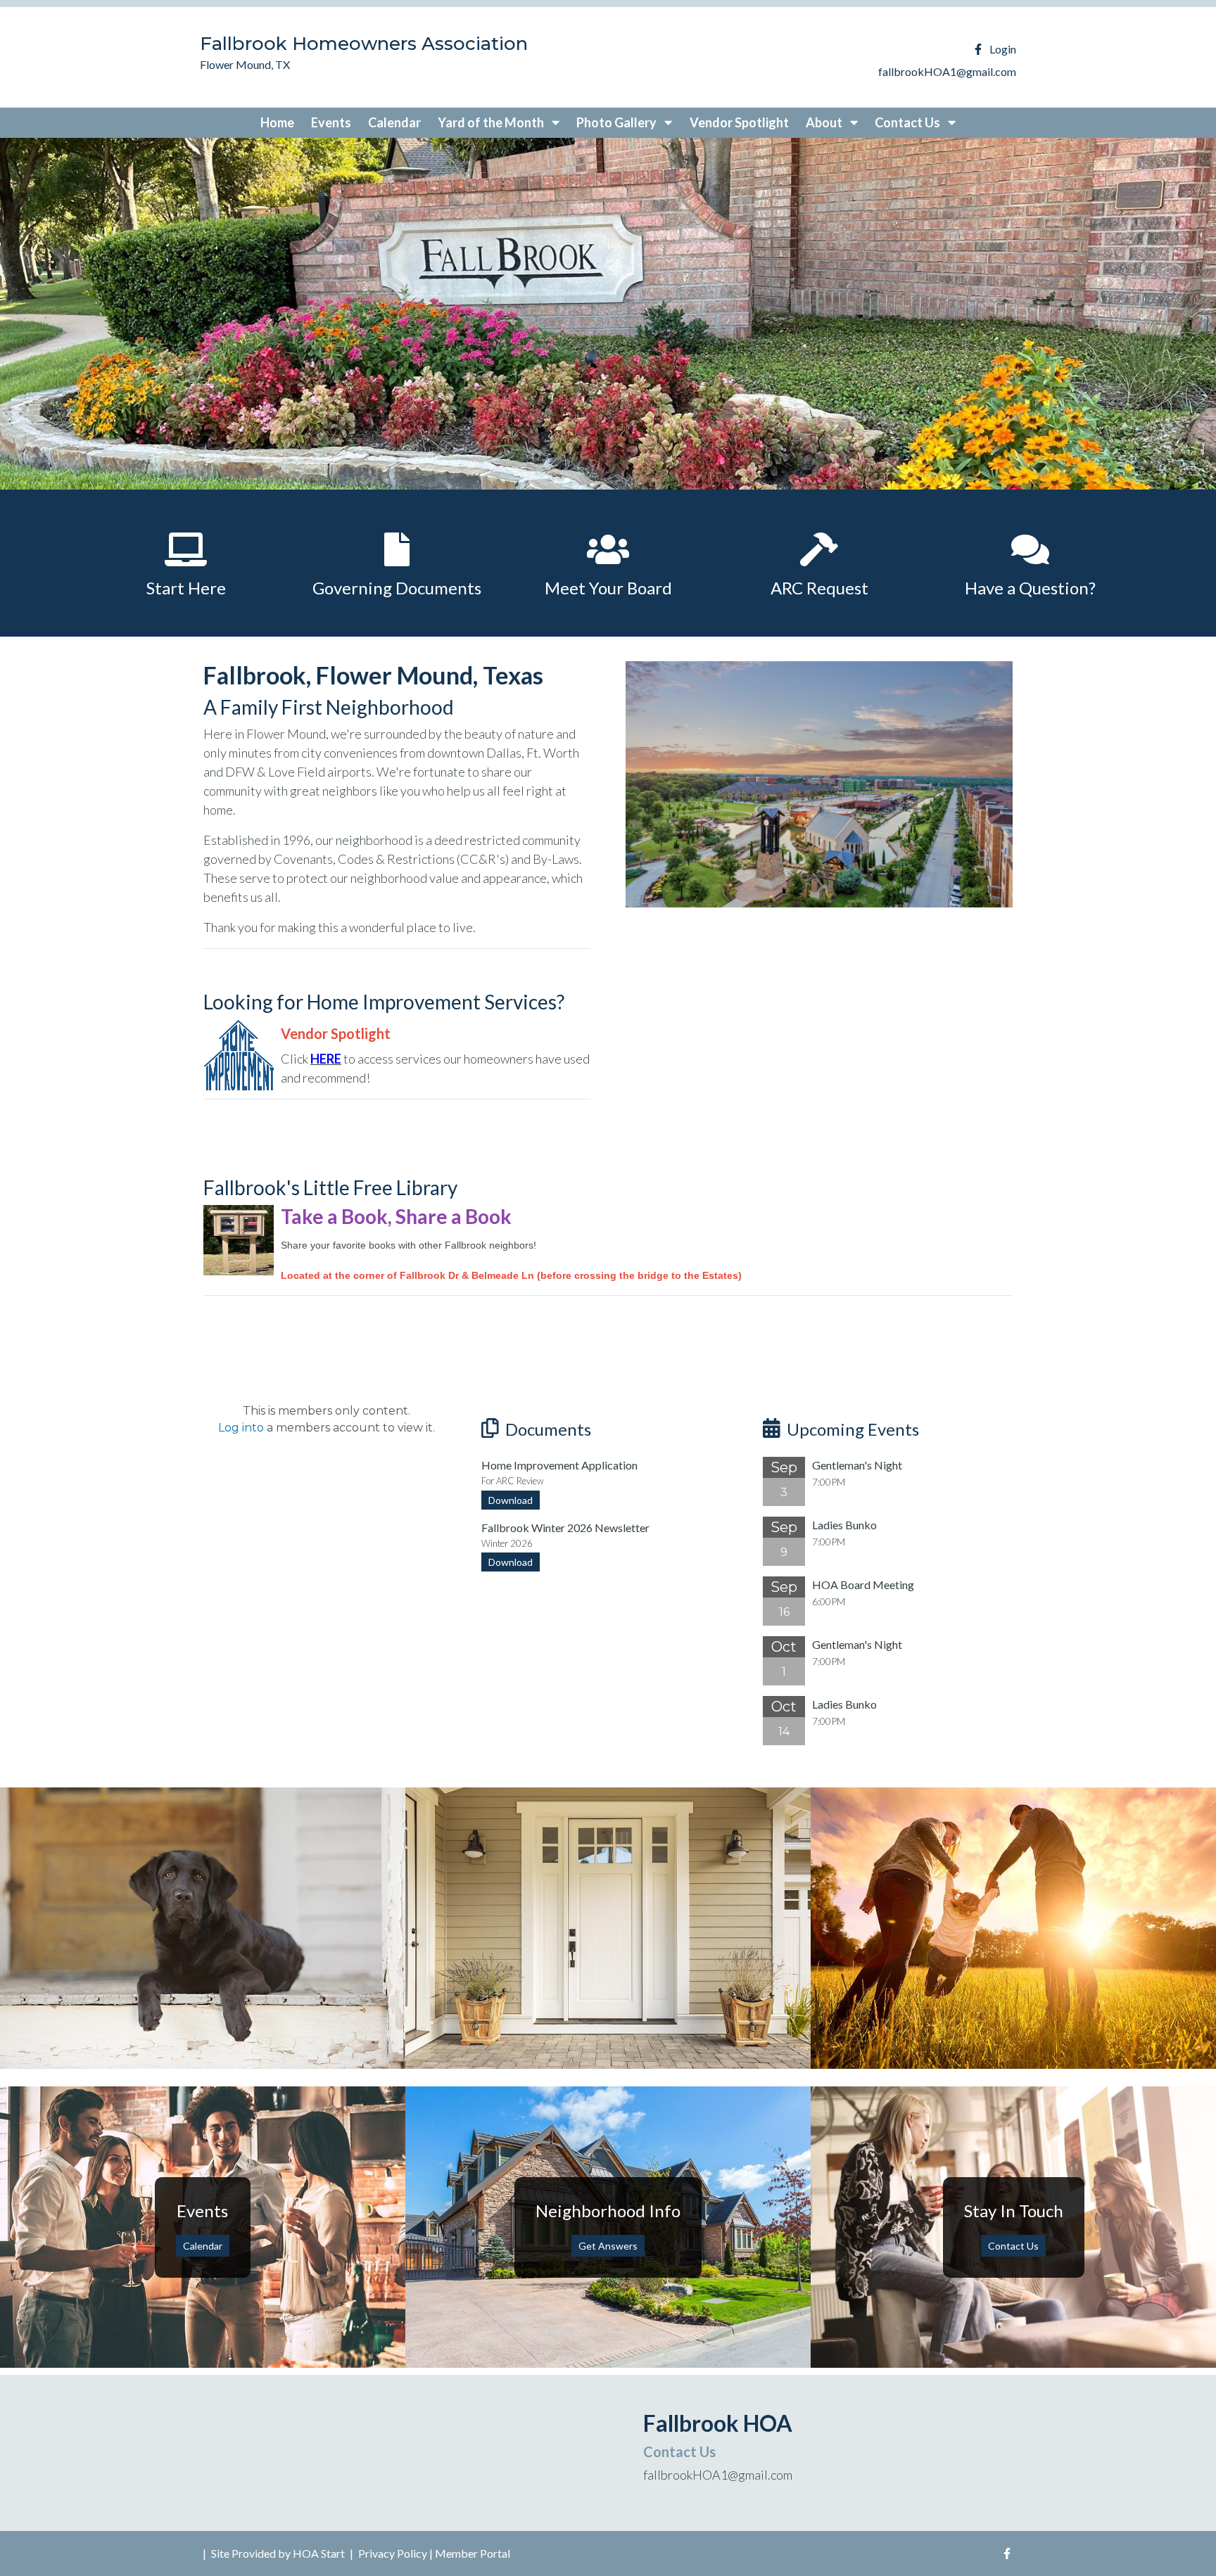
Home (277, 122)
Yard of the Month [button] (492, 122)
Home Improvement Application (559, 1465)
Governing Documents (397, 588)
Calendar (394, 122)
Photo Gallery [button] (617, 122)
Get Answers (608, 2246)
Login (1003, 49)
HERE (326, 1059)
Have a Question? (1030, 588)
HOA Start (319, 2553)
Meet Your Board (608, 588)
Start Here (186, 588)
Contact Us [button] (908, 122)
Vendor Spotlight (739, 122)
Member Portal (473, 2553)
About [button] (825, 122)
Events (331, 122)
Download (511, 1500)
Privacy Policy (393, 2553)
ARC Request (819, 588)
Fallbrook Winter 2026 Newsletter (565, 1528)
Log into (241, 1428)
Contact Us (1013, 2246)
